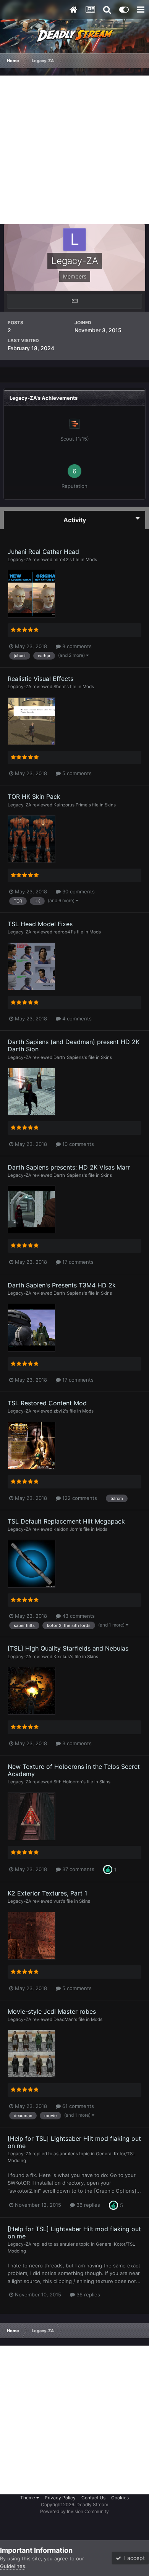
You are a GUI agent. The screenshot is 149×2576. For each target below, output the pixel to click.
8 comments (76, 646)
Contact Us (93, 2498)
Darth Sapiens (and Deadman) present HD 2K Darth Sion (74, 1045)
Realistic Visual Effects (40, 679)
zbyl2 (59, 1411)
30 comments (78, 891)
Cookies (120, 2498)
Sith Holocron (68, 1782)
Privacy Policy (60, 2498)
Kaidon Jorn (66, 1529)
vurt (58, 1901)
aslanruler (64, 2154)
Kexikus (62, 1657)
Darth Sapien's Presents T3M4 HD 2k (62, 1285)
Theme (28, 2498)
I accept (133, 2558)
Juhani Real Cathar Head (43, 552)
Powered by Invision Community (74, 2511)
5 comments (76, 773)
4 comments (76, 1018)
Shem (59, 687)
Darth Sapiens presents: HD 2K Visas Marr (69, 1167)
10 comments (77, 1144)
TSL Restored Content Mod (47, 1403)
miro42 (61, 560)
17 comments (77, 1262)
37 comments (78, 1869)
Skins (110, 805)
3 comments (76, 1743)
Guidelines (13, 2566)
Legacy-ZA (19, 560)
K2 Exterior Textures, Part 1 (47, 1893)
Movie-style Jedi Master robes (52, 2011)
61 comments (77, 2106)
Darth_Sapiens (69, 1057)
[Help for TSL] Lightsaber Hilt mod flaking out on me (74, 2142)
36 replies (87, 2205)
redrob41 (63, 932)
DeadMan (64, 2019)
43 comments (78, 1616)
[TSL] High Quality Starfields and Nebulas (68, 1648)
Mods (91, 560)
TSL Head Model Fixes (40, 924)
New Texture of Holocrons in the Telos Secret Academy (74, 1770)
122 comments (79, 1498)
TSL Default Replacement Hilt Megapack (66, 1521)
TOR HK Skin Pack (34, 796)
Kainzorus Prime (70, 805)
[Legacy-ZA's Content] (74, 301)
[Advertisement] (74, 150)
